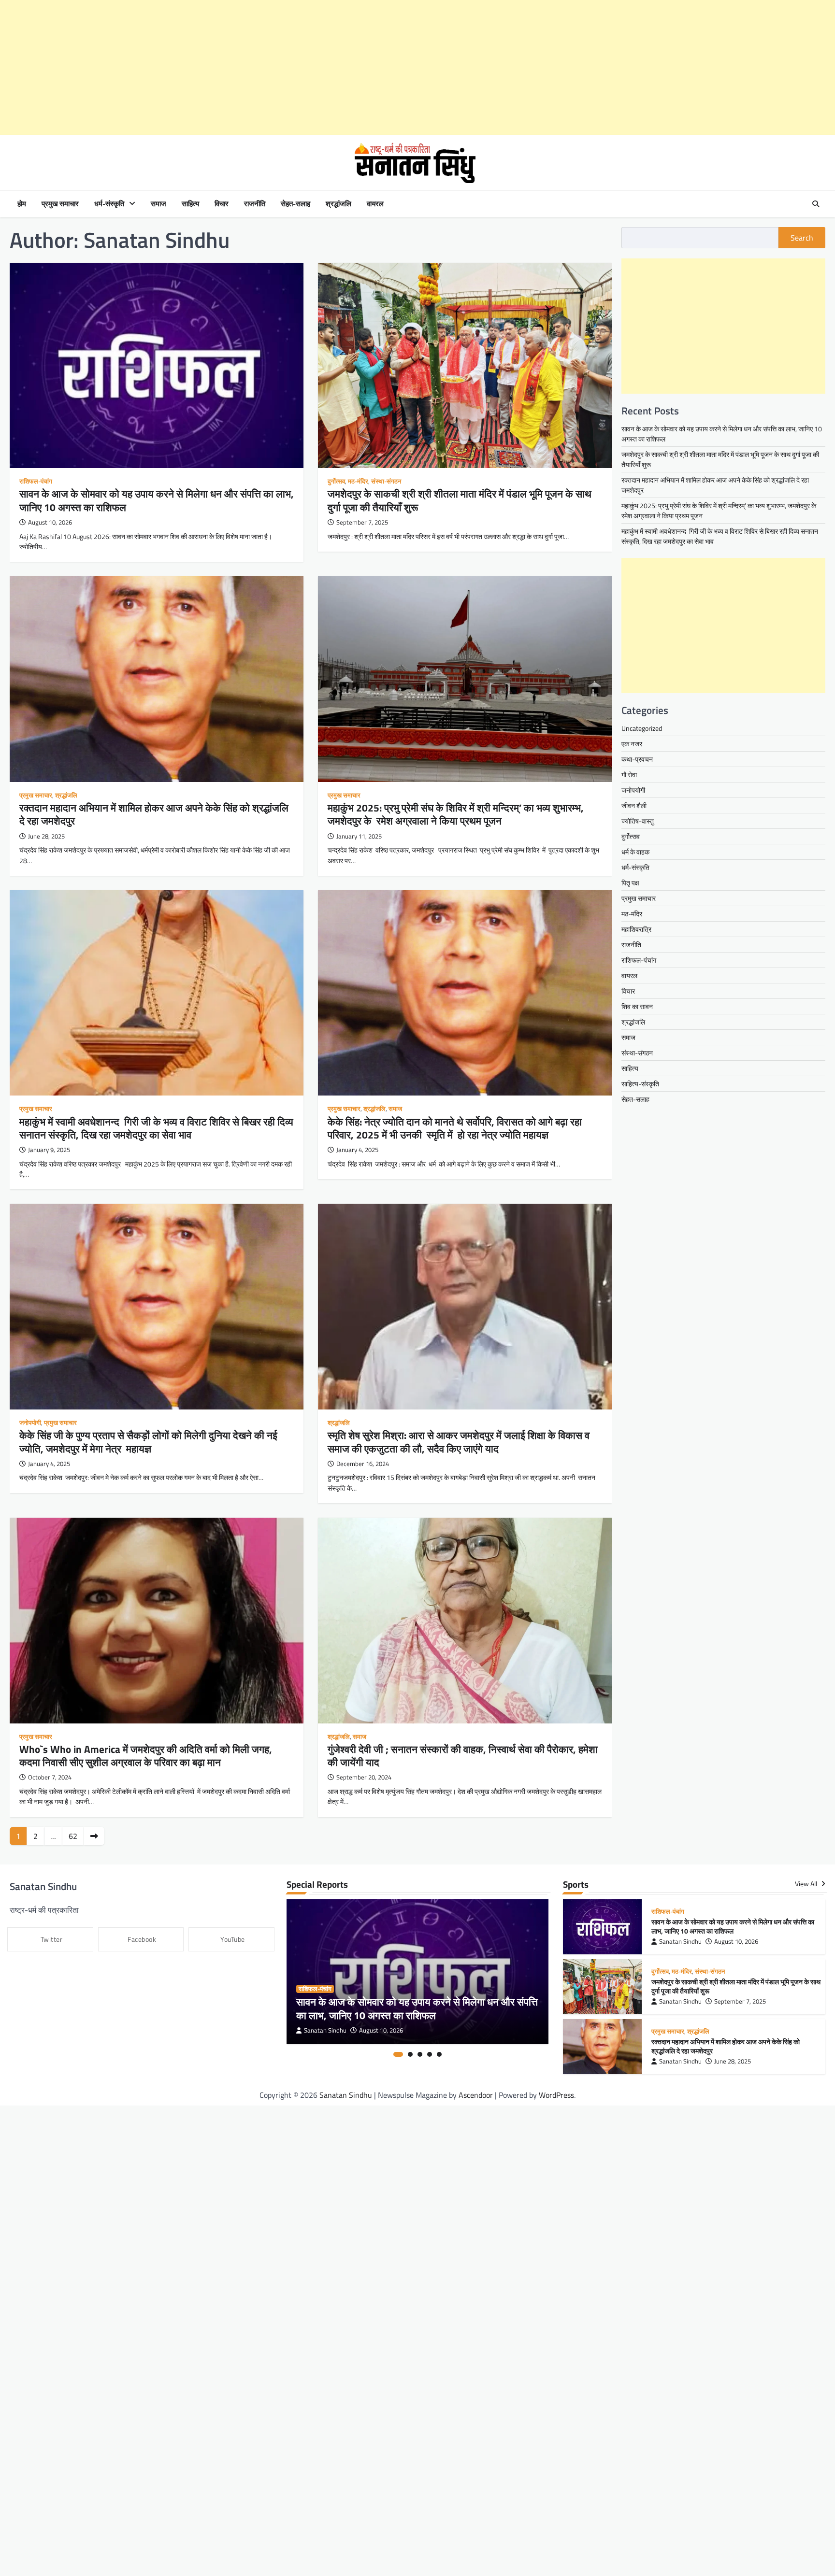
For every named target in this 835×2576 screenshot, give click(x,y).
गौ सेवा (629, 775)
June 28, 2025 (733, 2061)
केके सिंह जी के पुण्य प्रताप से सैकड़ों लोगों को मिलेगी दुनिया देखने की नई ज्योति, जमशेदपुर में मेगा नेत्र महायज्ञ (148, 1442)
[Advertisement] (290, 68)
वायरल (375, 204)
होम (22, 204)
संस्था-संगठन (386, 481)
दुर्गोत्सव (336, 481)
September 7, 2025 (740, 2001)
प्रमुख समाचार (60, 204)
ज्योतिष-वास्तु (638, 821)
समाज (158, 204)
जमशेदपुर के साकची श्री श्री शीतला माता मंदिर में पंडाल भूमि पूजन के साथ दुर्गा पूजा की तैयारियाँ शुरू (460, 500)
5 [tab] (439, 2054)
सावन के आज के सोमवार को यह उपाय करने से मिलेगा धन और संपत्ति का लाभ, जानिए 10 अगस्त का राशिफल (157, 500)
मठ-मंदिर (358, 481)
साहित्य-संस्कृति (640, 1084)
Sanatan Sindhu (325, 2030)
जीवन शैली (634, 805)
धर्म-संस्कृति (109, 204)
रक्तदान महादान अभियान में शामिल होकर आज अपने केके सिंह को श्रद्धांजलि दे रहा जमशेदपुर (154, 814)
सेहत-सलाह (295, 204)
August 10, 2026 (381, 2030)
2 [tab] (410, 2054)
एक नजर (632, 744)
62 (73, 1836)
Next (94, 1836)
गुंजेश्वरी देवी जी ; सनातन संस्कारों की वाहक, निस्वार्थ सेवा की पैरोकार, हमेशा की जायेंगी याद (463, 1756)
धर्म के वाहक (635, 852)
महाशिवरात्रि (636, 929)
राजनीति (255, 204)
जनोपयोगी (30, 1423)
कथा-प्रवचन (637, 759)
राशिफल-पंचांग (36, 481)
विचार (222, 204)
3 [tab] (420, 2054)
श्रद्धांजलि (338, 204)
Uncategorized (642, 728)
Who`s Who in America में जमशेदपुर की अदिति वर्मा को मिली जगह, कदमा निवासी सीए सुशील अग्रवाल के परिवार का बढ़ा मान (146, 1756)
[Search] (816, 204)
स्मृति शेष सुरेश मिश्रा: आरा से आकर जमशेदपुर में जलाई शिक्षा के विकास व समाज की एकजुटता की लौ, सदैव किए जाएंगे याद (459, 1442)
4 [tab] (430, 2054)
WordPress (556, 2095)
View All (807, 1884)
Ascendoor (476, 2095)
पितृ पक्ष (630, 883)
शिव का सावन (637, 1006)
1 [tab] (398, 2054)
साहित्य (190, 204)
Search (802, 238)
